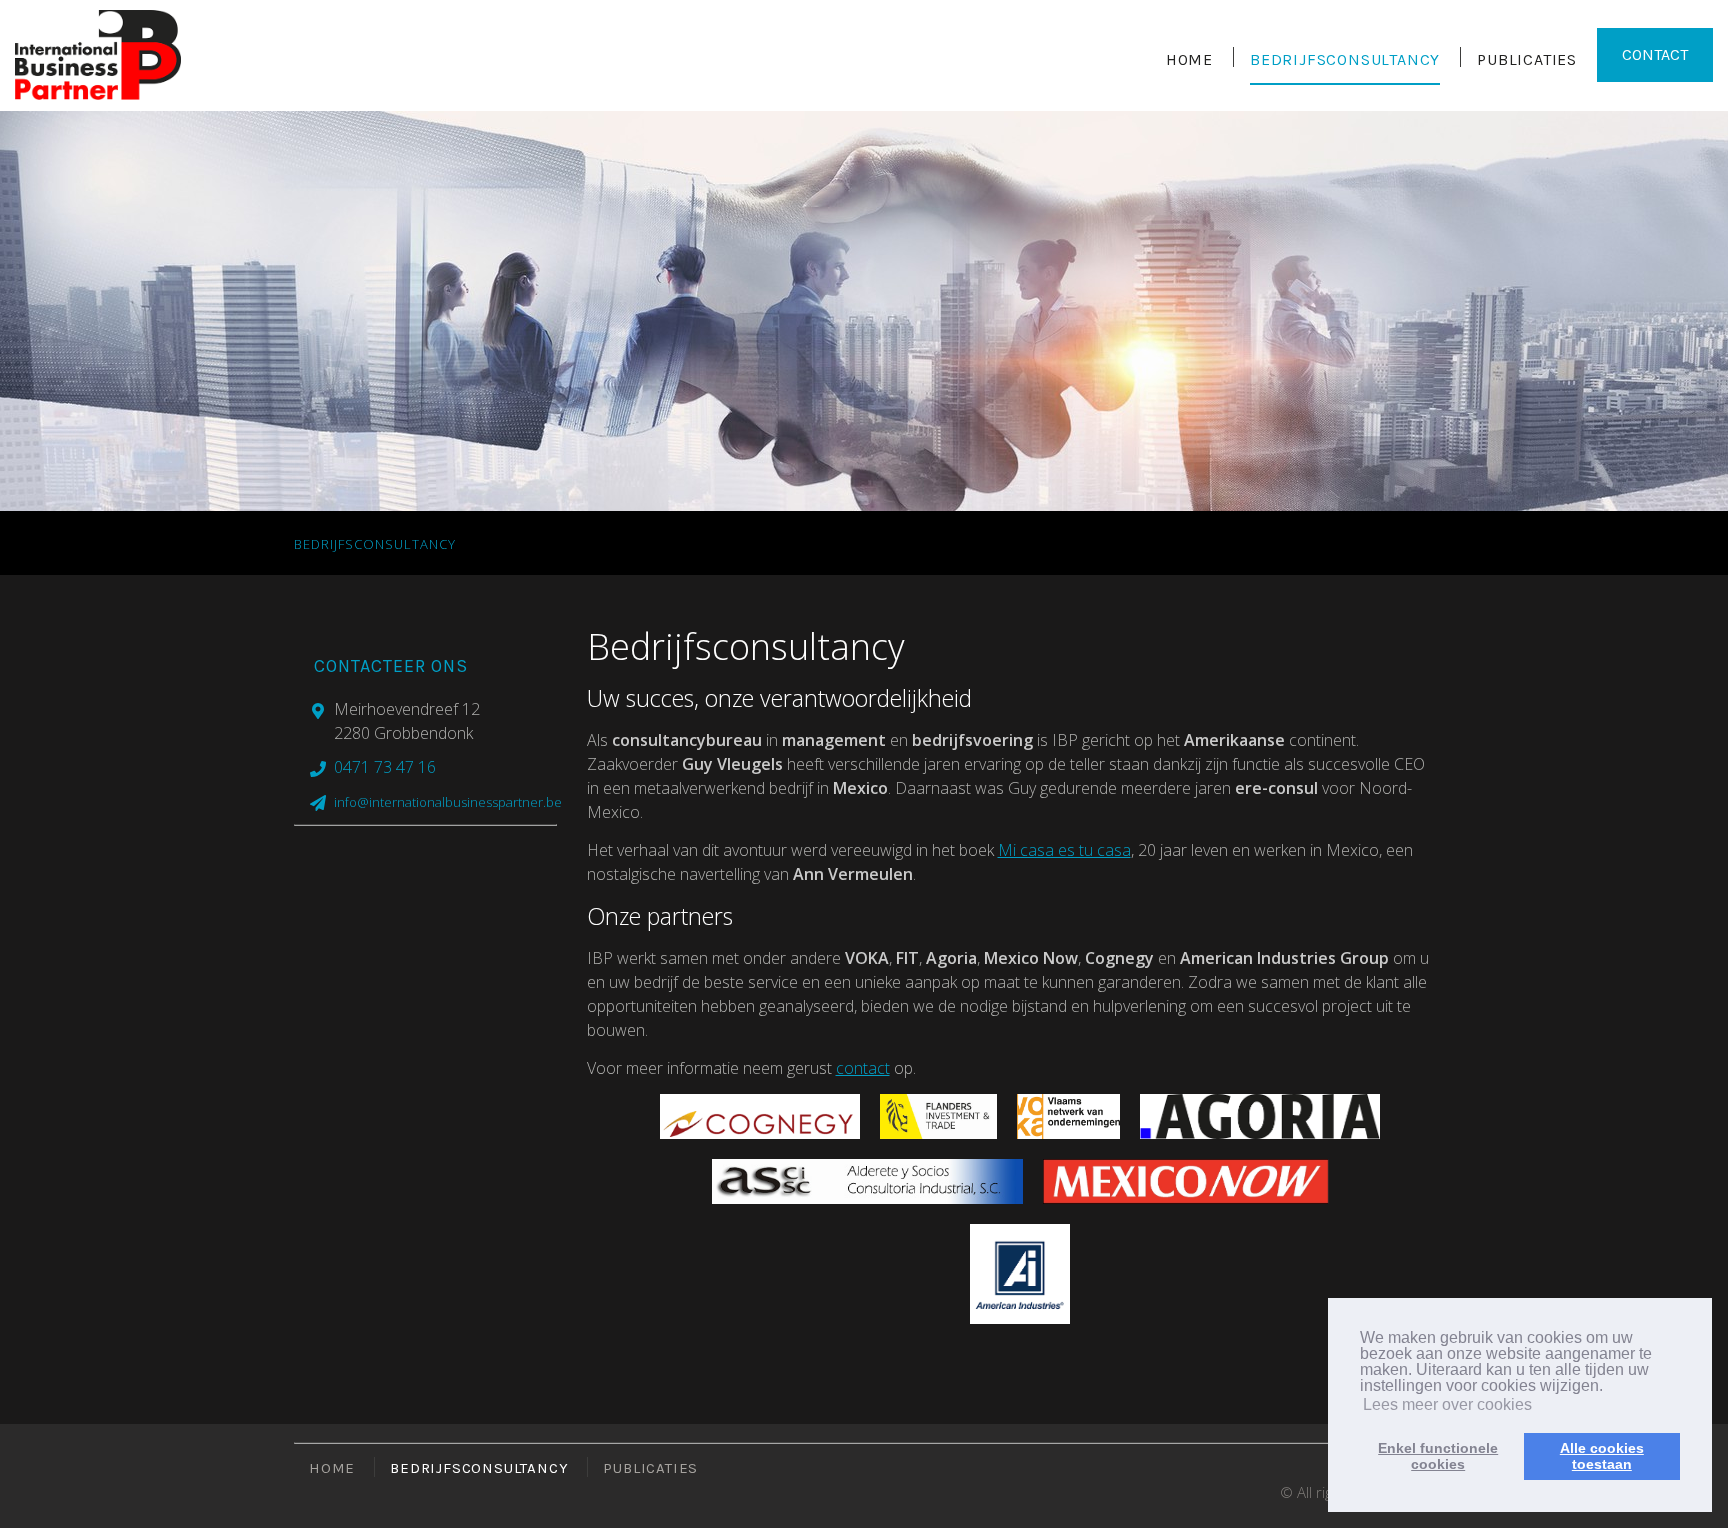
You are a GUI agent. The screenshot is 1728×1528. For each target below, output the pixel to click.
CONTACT (1655, 54)
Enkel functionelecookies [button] (1438, 1456)
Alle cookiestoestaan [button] (1602, 1456)
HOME (1189, 59)
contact (863, 1068)
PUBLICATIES (1527, 59)
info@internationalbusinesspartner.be (448, 802)
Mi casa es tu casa (1064, 850)
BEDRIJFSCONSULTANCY (1345, 59)
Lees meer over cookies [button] (1447, 1404)
